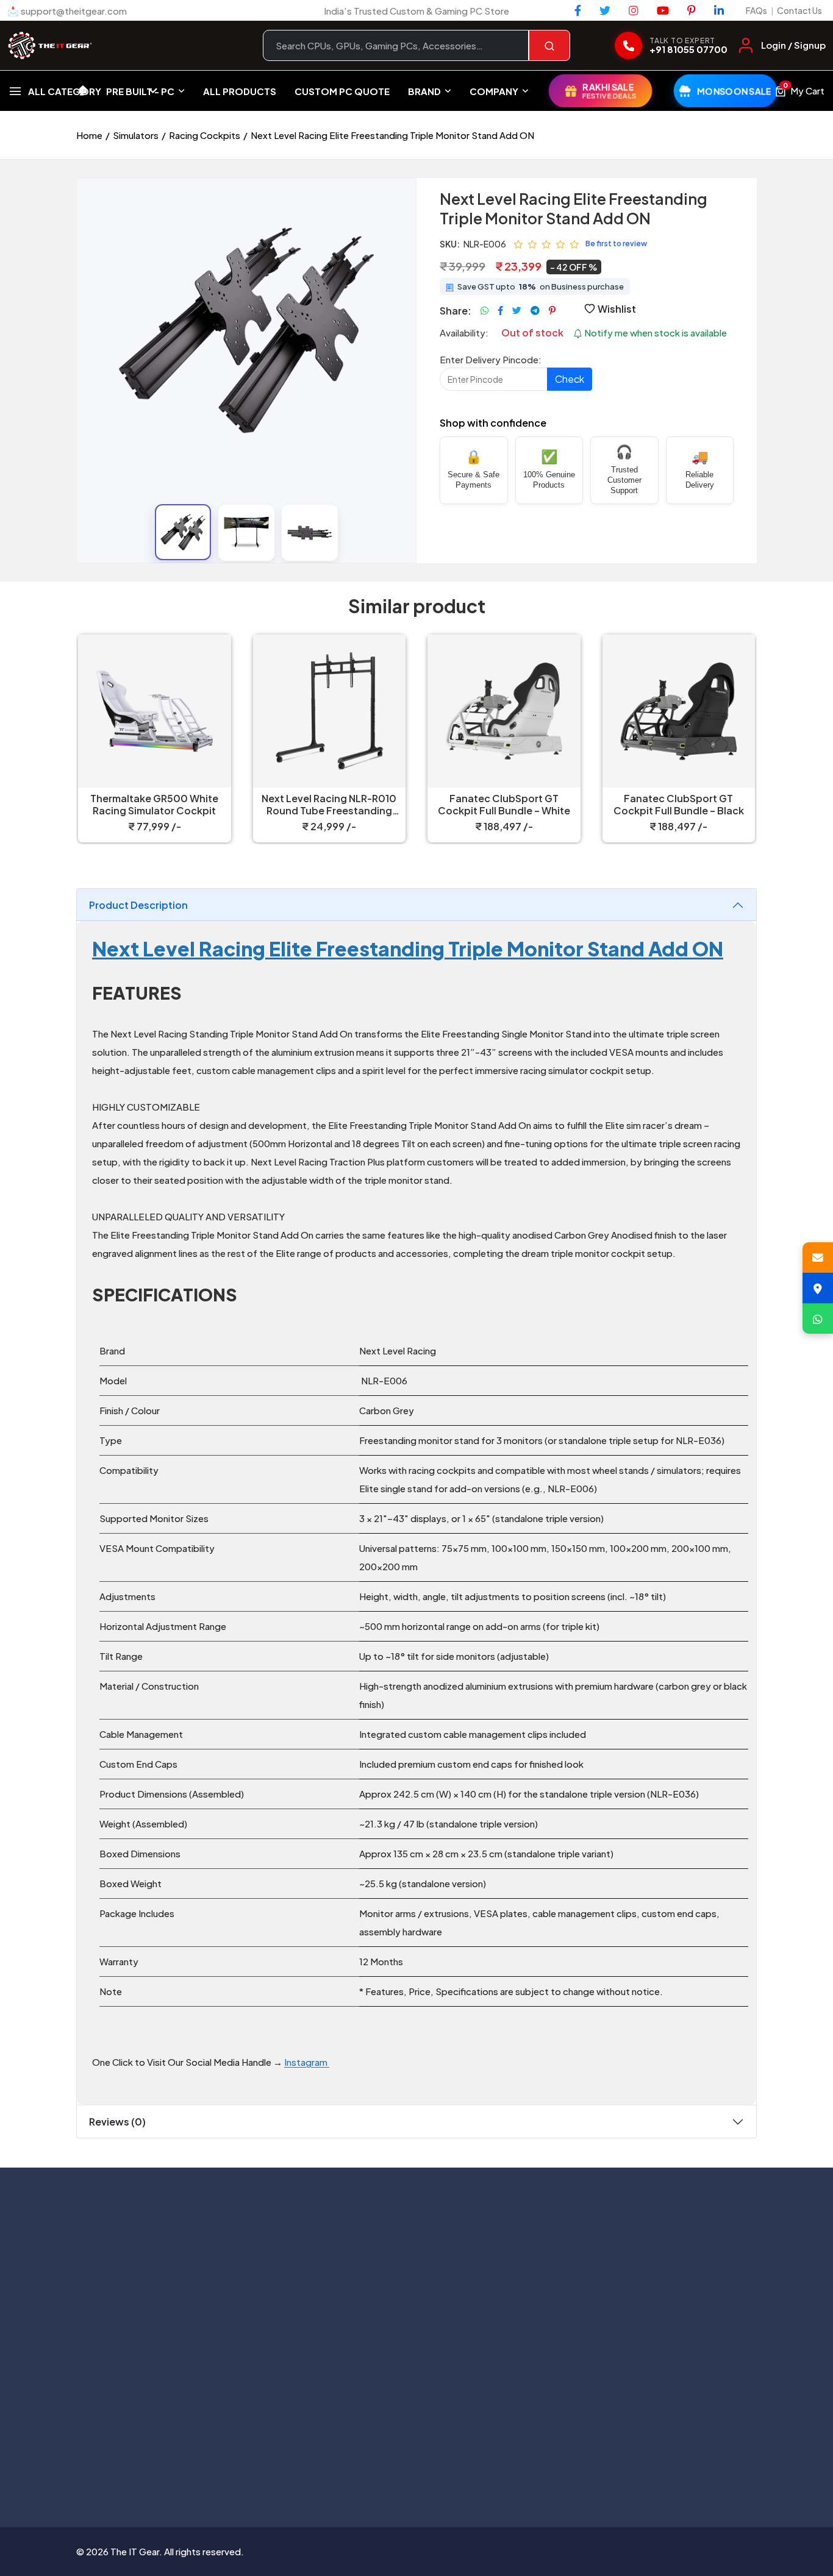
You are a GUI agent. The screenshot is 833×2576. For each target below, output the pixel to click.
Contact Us (799, 10)
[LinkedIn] (719, 10)
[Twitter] (605, 10)
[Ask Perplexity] (480, 2464)
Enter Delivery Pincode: (491, 359)
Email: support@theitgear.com (176, 2266)
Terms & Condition (516, 2306)
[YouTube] (663, 10)
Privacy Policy (506, 2231)
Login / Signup (793, 45)
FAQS (347, 2306)
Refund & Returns (513, 2331)
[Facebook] (578, 10)
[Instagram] (634, 10)
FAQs (756, 10)
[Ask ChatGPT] (353, 2464)
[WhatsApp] (818, 1318)
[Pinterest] (692, 10)
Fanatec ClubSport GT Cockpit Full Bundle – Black (679, 805)
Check (570, 379)
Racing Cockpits (205, 135)
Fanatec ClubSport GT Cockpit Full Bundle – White (504, 805)
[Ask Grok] (416, 2464)
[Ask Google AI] (448, 2464)
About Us (355, 2231)
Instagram (307, 2062)
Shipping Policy (509, 2281)
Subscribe (259, 2402)
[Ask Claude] (385, 2464)
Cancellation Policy (517, 2256)
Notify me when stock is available (655, 333)
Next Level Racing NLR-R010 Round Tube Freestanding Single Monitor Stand (329, 805)
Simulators (136, 135)
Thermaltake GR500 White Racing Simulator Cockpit (154, 805)
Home (89, 135)
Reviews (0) (117, 2122)
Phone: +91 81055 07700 (163, 2243)
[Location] (818, 1288)
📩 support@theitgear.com (67, 11)
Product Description (138, 905)
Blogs (348, 2281)
